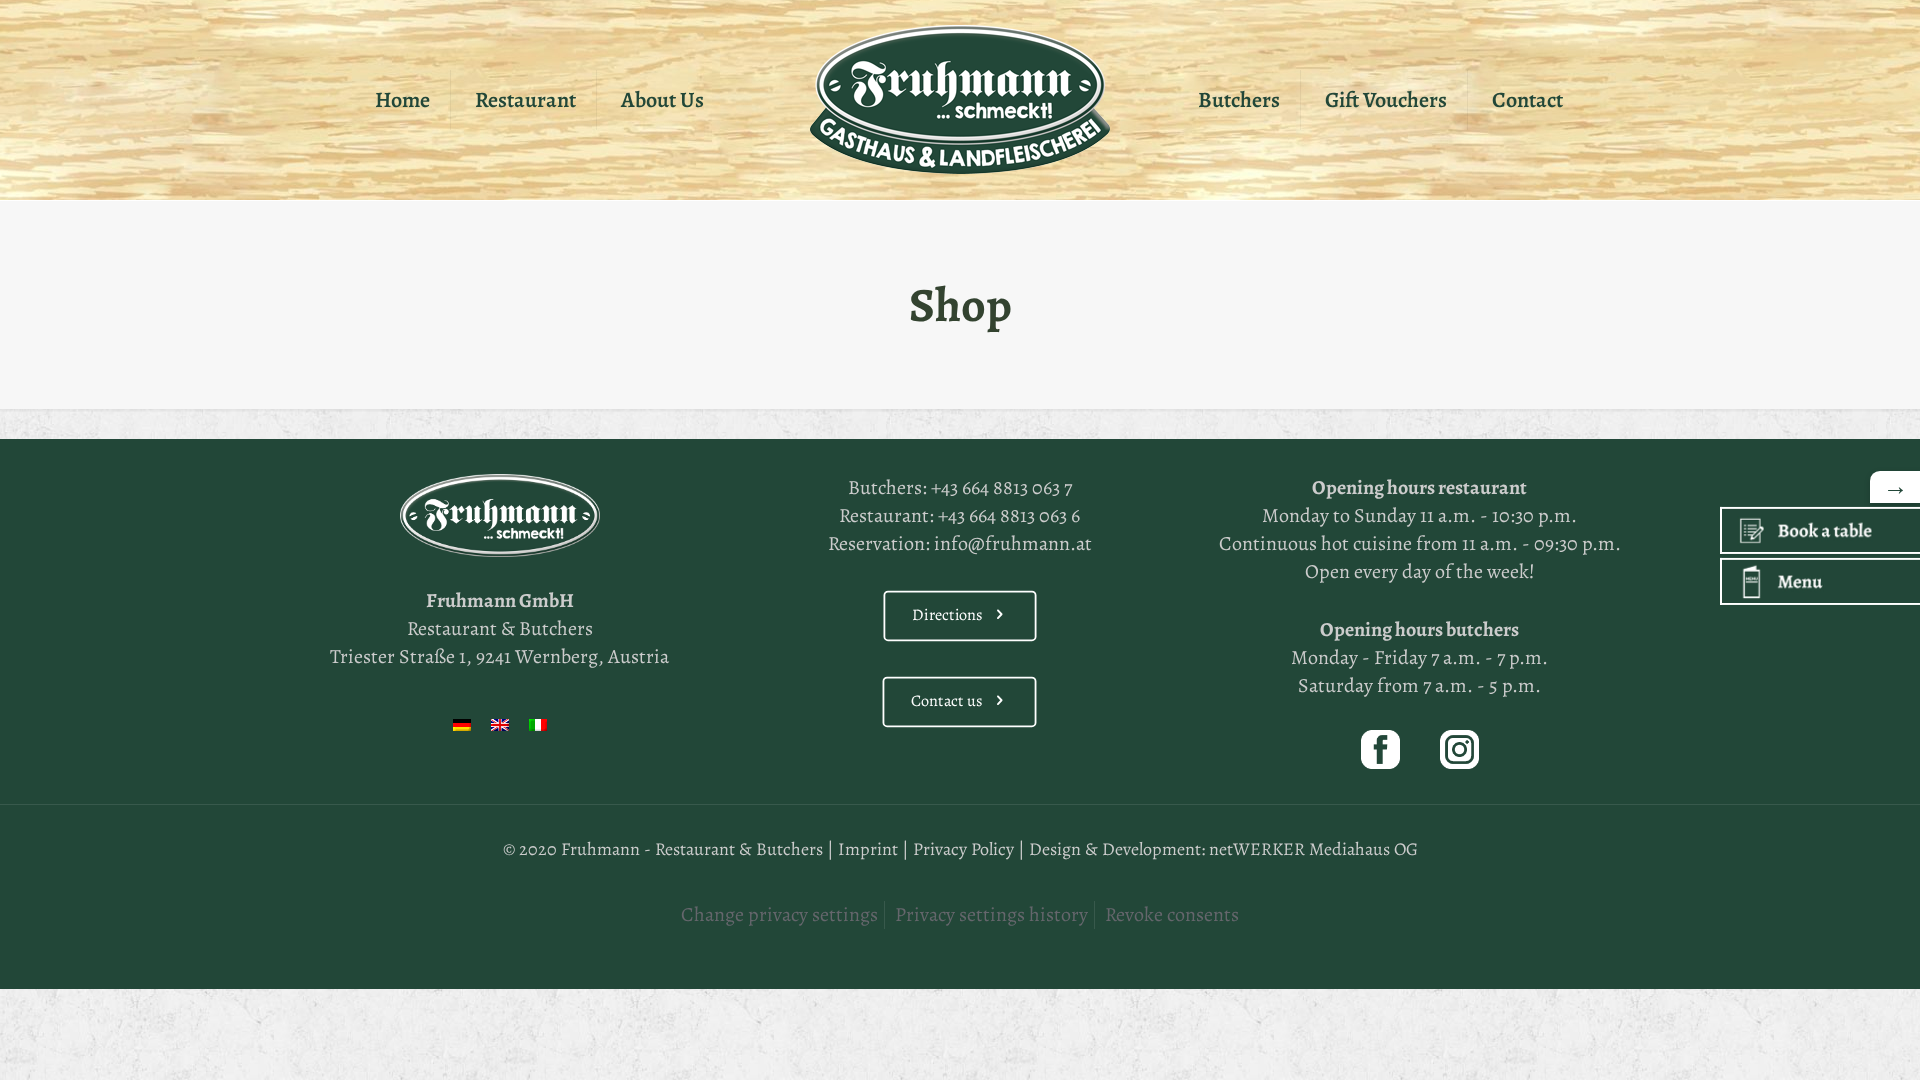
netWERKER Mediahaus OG (1313, 849)
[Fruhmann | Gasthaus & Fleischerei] (959, 100)
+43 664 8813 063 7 (1001, 487)
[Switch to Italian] (538, 724)
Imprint (868, 849)
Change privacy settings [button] (779, 914)
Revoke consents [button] (1172, 914)
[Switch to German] (462, 724)
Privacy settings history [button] (991, 914)
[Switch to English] (500, 724)
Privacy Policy (963, 849)
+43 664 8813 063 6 (1009, 515)
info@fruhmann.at (1013, 543)
